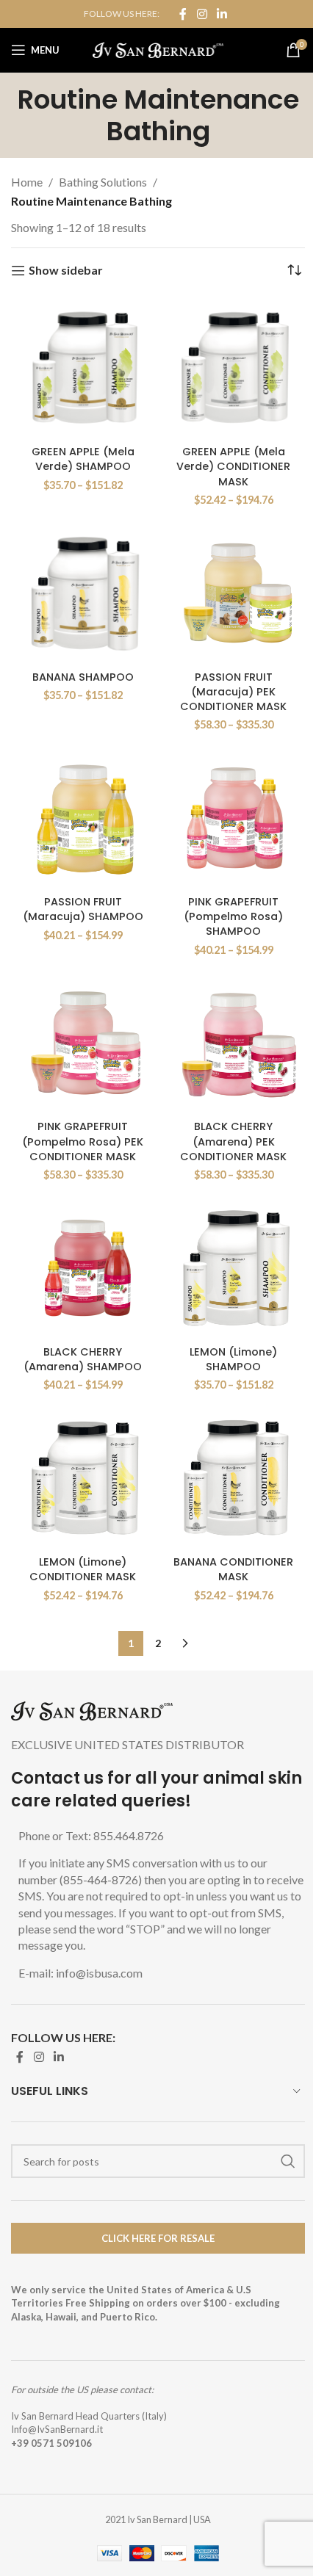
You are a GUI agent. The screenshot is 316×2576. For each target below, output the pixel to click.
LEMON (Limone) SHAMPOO (233, 1359)
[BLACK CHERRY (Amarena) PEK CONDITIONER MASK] (233, 1042)
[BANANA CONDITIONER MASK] (233, 1478)
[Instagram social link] (202, 14)
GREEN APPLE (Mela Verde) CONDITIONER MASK (233, 466)
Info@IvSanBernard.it (57, 2429)
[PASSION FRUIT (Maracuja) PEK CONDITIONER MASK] (233, 593)
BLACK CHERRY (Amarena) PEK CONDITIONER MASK (233, 1141)
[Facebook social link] (183, 14)
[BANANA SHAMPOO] (83, 593)
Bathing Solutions (103, 182)
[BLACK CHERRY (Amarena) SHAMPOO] (83, 1268)
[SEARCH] (288, 2161)
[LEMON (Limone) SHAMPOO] (233, 1268)
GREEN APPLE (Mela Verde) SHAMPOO (83, 459)
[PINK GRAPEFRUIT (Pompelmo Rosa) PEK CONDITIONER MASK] (83, 1042)
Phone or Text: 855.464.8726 (91, 1835)
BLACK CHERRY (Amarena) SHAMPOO (83, 1359)
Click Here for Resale (158, 2238)
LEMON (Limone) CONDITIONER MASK (83, 1569)
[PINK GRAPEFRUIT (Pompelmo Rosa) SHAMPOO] (233, 818)
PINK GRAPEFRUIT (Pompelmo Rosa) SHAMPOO (233, 916)
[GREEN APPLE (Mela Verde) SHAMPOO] (83, 368)
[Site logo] (158, 48)
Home (27, 182)
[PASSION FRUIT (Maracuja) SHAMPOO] (83, 818)
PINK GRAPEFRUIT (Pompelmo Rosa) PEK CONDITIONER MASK (83, 1141)
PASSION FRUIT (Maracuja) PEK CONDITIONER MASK (233, 692)
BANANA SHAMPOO (83, 677)
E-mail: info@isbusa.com (80, 1973)
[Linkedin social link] (222, 14)
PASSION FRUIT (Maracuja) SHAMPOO (83, 909)
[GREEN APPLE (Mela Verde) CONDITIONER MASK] (233, 368)
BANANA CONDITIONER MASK (233, 1569)
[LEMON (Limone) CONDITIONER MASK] (83, 1478)
